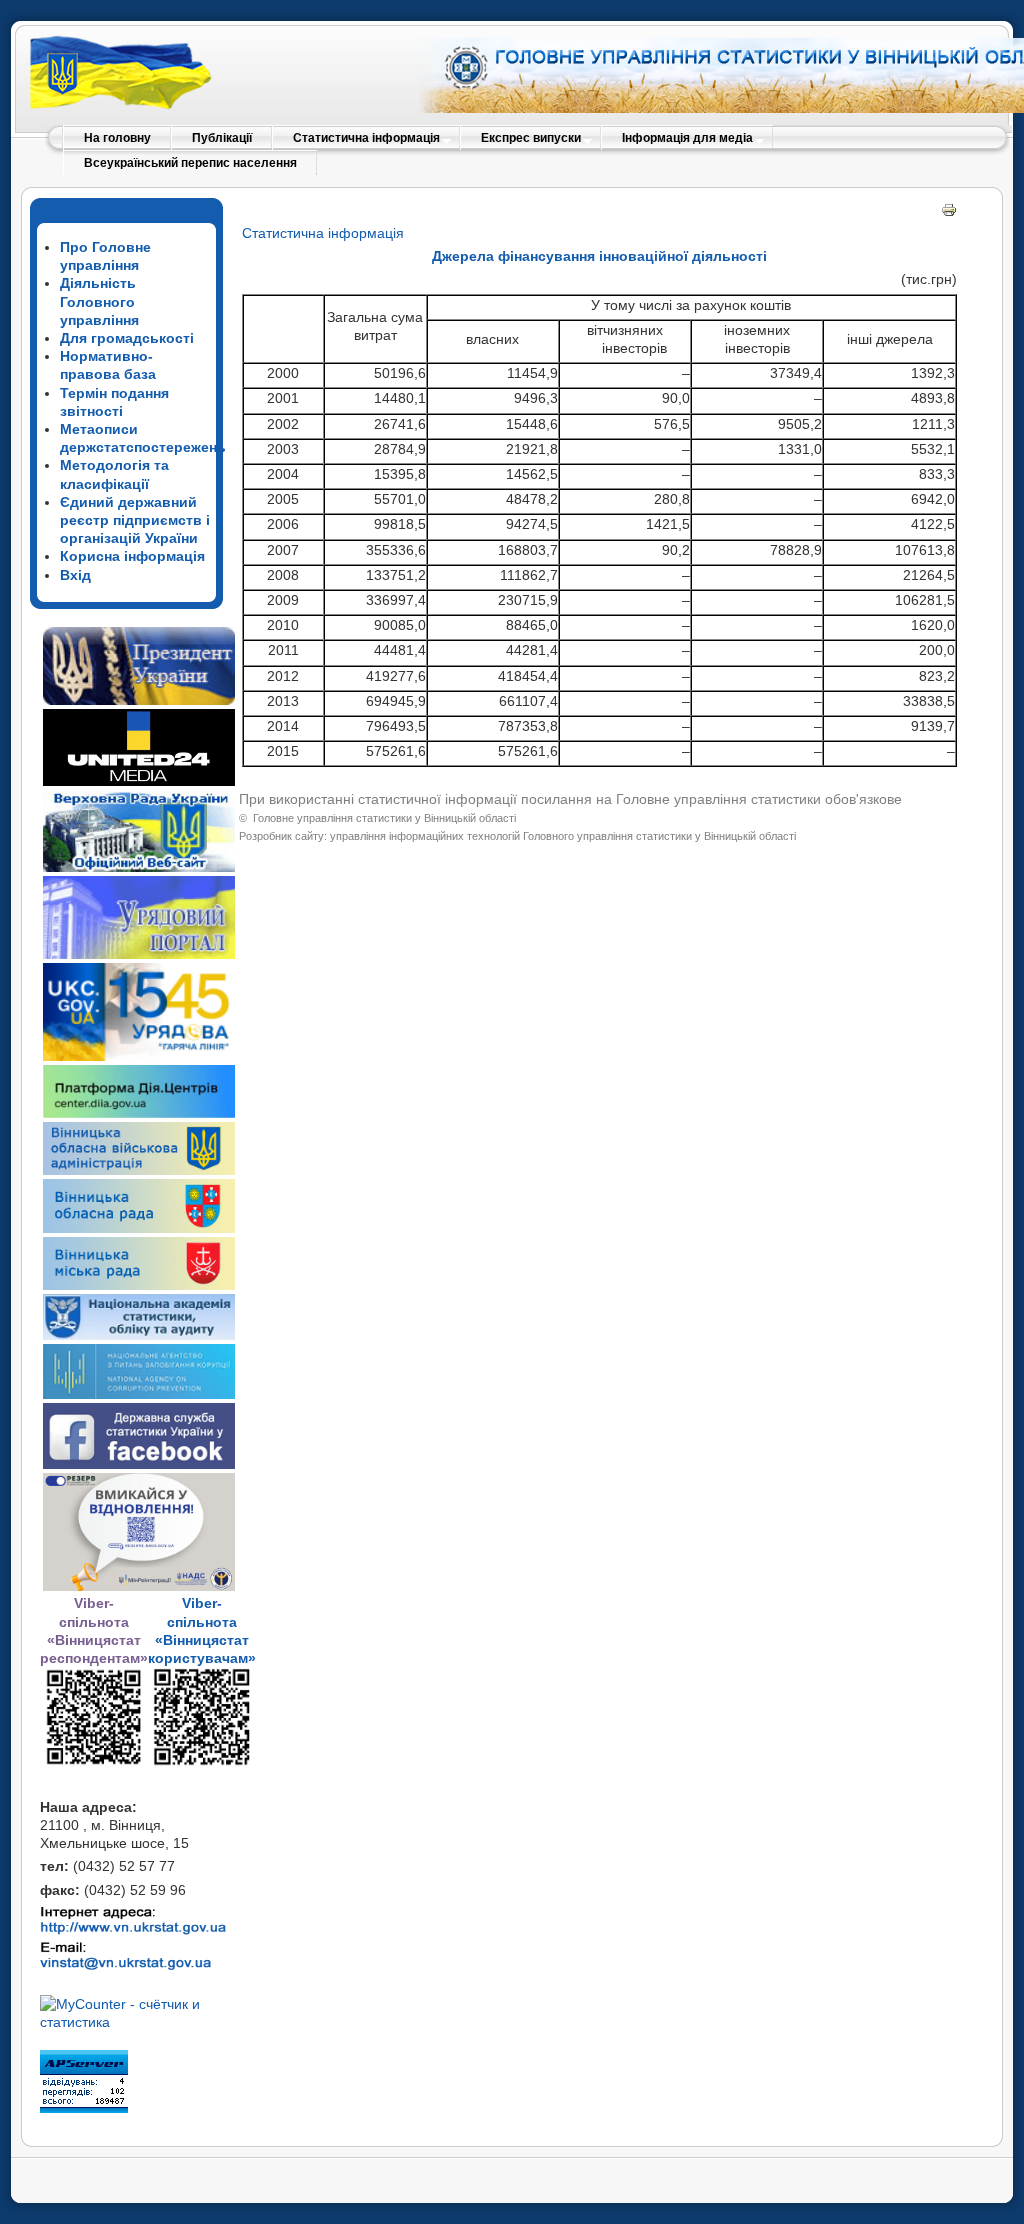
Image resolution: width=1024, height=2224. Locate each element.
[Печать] (949, 213)
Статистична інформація (323, 233)
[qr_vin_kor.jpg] (94, 1762)
